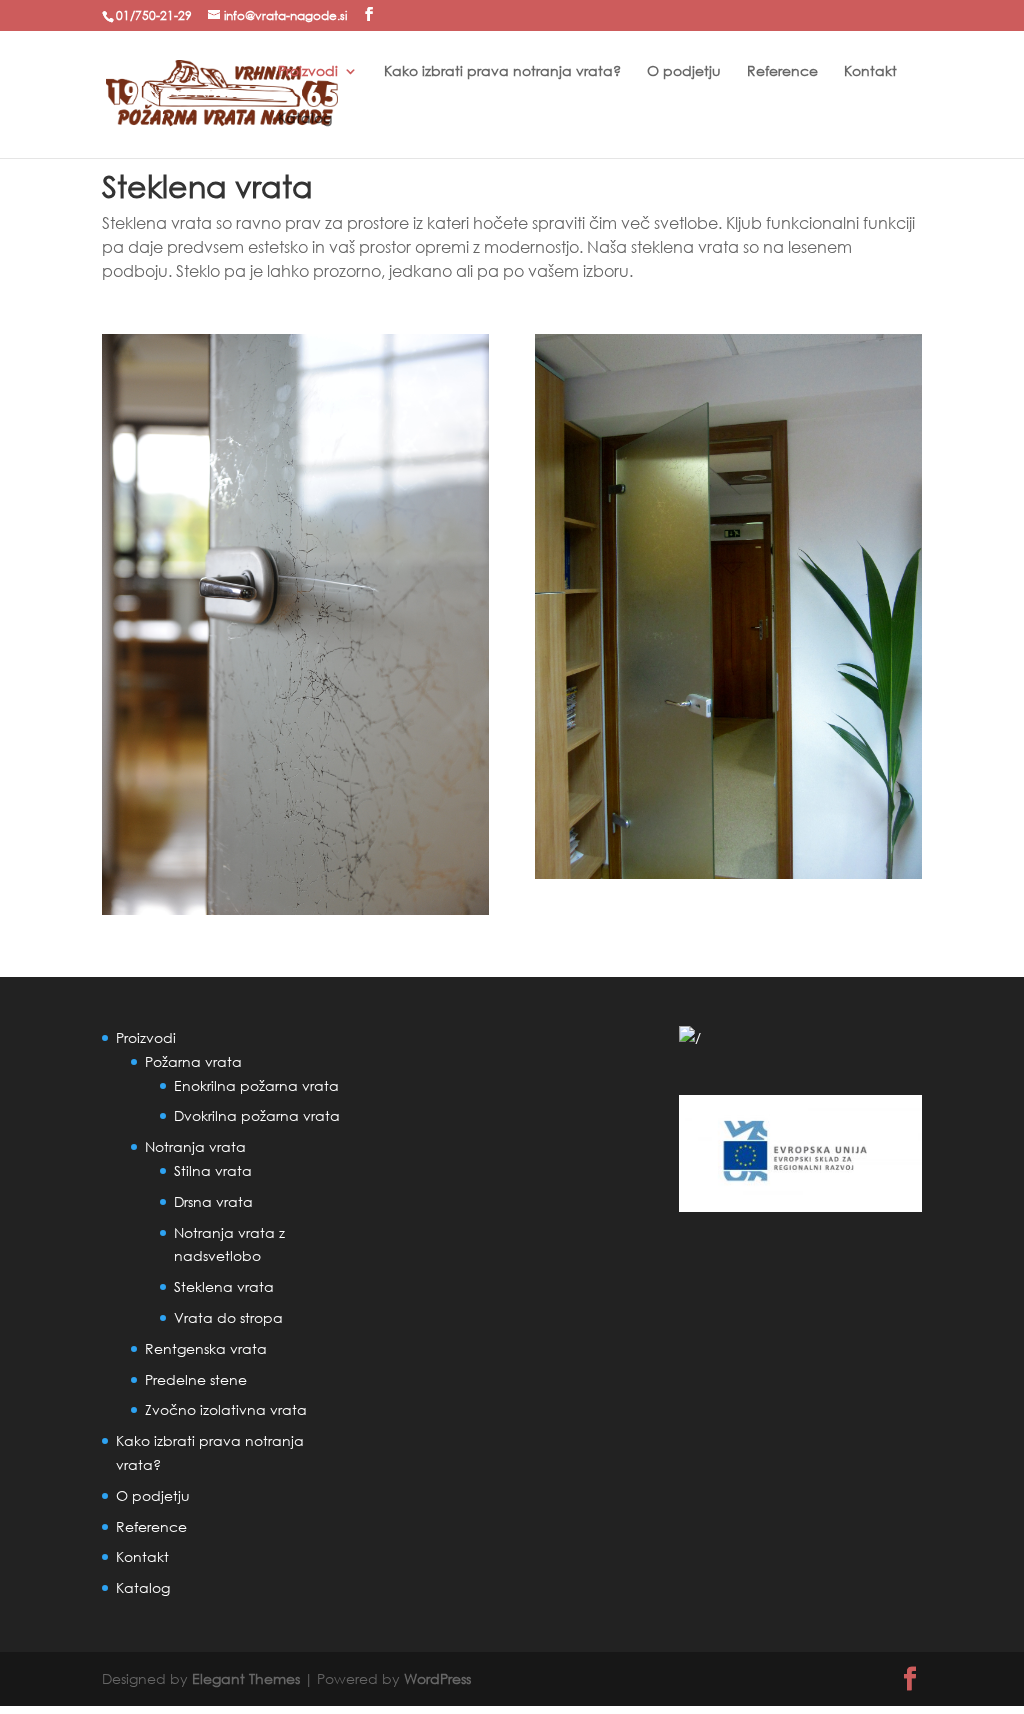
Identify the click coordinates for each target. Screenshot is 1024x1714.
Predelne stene (196, 1379)
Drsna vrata (213, 1201)
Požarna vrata (193, 1061)
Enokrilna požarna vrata (256, 1085)
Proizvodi (308, 72)
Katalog (305, 119)
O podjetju (684, 72)
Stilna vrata (213, 1170)
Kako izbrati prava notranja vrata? (502, 72)
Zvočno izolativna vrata (226, 1409)
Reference (782, 72)
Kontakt (870, 72)
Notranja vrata (195, 1146)
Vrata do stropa (228, 1317)
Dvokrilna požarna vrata (257, 1115)
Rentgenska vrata (206, 1348)
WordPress (437, 1678)
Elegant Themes (246, 1678)
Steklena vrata (224, 1286)
